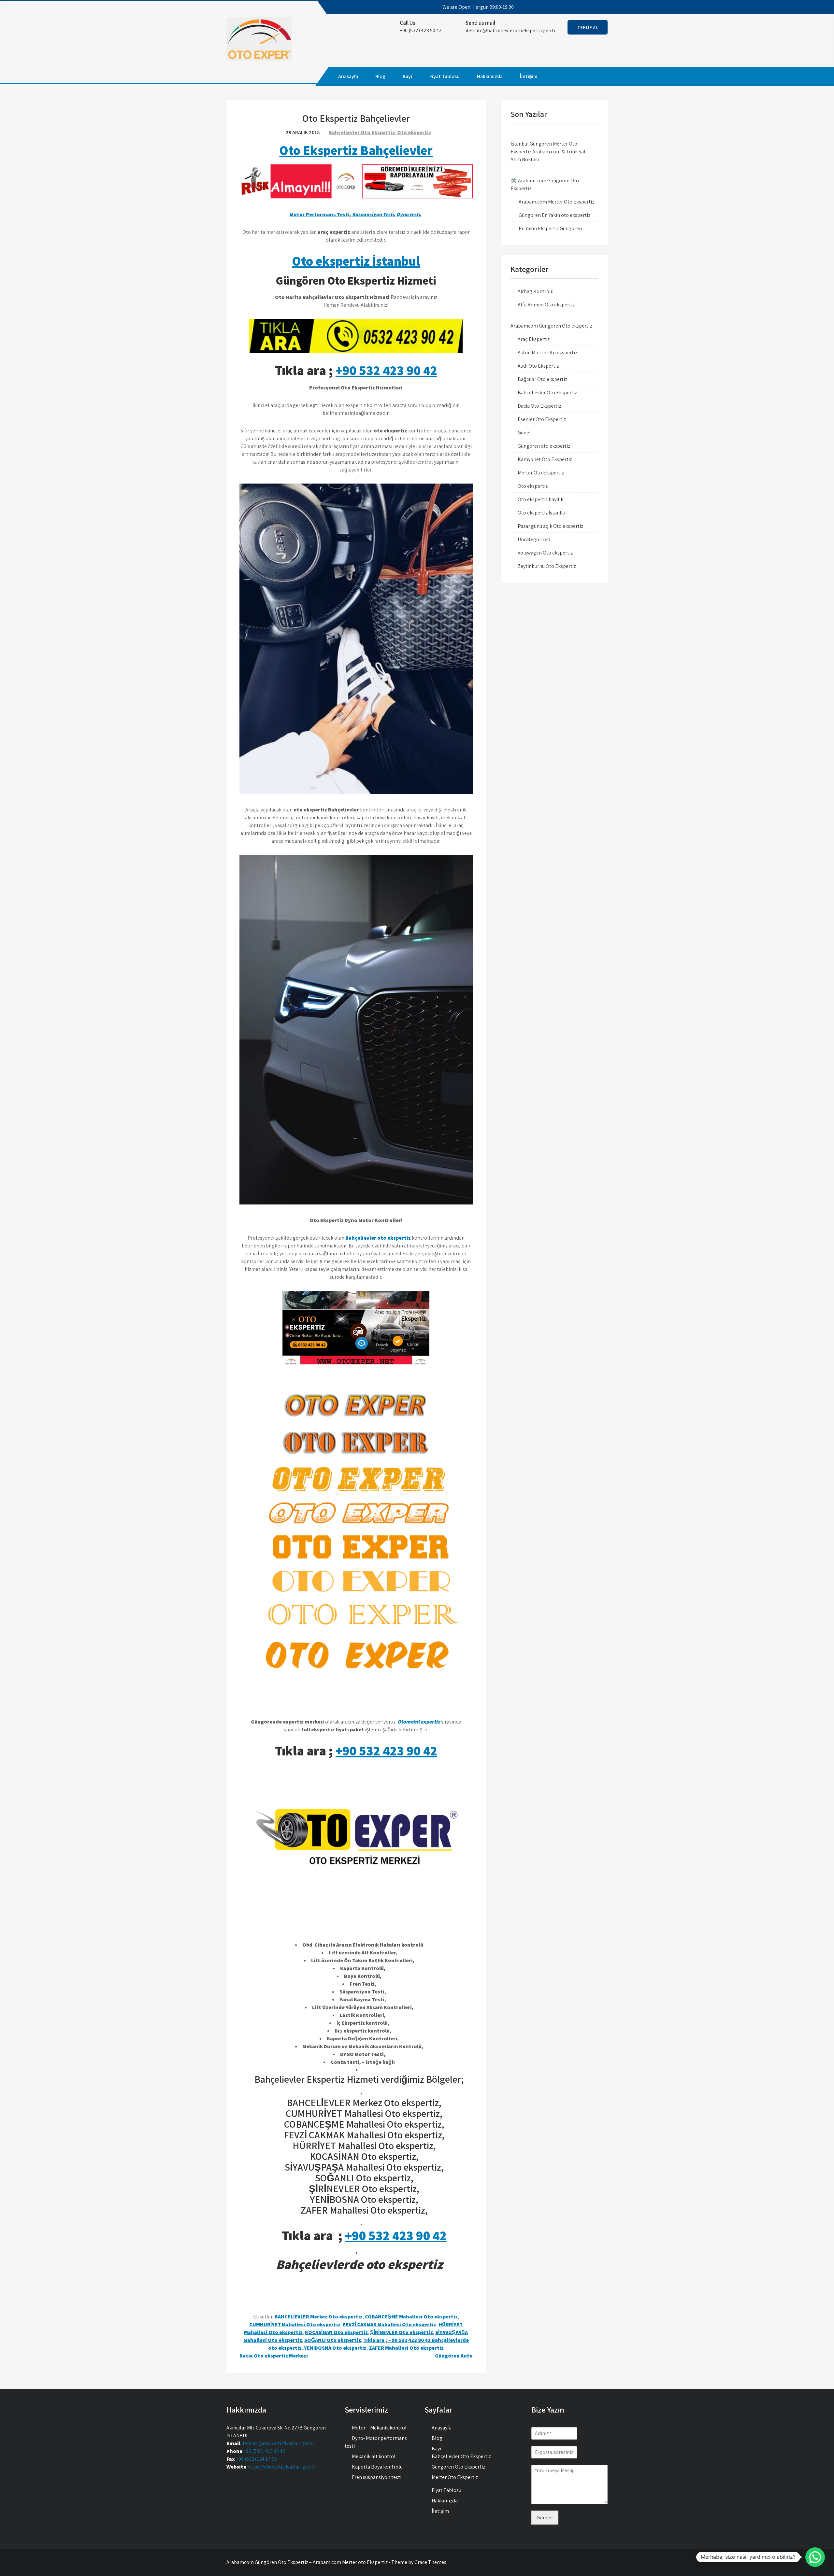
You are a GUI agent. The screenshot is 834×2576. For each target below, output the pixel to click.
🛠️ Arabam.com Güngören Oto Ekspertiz (545, 184)
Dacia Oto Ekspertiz (539, 406)
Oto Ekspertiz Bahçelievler (356, 150)
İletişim (529, 76)
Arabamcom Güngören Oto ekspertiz (551, 326)
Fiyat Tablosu (445, 76)
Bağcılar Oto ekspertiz (542, 379)
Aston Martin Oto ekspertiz (547, 352)
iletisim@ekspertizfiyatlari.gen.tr (278, 2443)
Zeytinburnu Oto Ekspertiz (547, 566)
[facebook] (562, 7)
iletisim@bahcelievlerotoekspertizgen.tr (511, 30)
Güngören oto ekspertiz (544, 446)
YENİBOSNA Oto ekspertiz (335, 2348)
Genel (524, 433)
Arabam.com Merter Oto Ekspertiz (556, 202)
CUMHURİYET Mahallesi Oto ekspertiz (295, 2324)
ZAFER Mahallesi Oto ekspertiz (406, 2348)
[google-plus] (585, 7)
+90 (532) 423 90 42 (264, 2451)
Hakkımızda (490, 76)
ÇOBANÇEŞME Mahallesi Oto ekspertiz (411, 2317)
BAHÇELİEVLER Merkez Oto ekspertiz (319, 2317)
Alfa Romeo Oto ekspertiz (546, 305)
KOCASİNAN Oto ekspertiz (336, 2332)
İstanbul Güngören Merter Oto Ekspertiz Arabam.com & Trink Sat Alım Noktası (548, 152)
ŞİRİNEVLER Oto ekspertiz (402, 2332)
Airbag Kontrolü (536, 291)
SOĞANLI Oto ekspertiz (333, 2340)
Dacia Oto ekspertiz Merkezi (274, 2356)
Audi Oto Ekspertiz (538, 366)
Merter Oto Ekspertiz (541, 473)
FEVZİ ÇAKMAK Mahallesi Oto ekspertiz (389, 2324)
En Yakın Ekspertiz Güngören (550, 228)
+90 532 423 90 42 (386, 370)
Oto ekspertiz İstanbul (356, 261)
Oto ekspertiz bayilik (540, 499)
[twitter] (573, 7)
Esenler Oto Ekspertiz (542, 419)
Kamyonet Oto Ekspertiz (545, 459)
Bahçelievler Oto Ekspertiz (362, 132)
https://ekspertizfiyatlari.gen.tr (281, 2467)
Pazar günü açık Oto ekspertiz (550, 526)
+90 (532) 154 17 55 (256, 2459)
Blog (380, 76)
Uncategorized (534, 539)
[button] (815, 2557)
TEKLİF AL (588, 27)
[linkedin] (597, 7)
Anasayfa (348, 76)
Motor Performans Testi (320, 214)
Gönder (545, 2518)
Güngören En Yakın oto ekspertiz (554, 215)
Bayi (407, 76)
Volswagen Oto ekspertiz (545, 553)
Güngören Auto (454, 2356)
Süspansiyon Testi (373, 214)
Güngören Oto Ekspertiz (458, 2467)
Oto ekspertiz (414, 132)
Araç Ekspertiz (534, 339)
